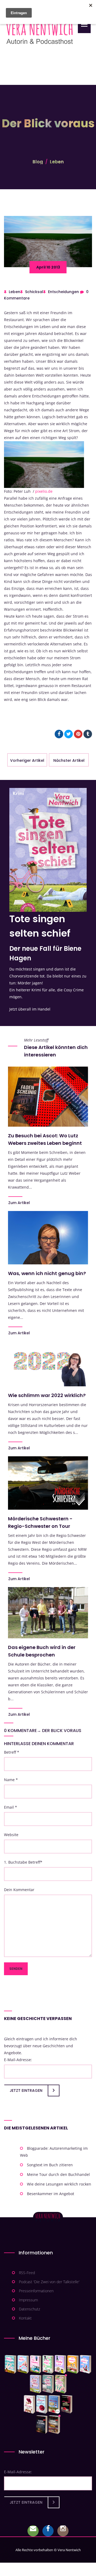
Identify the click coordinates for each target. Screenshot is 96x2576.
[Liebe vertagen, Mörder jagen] (23, 2364)
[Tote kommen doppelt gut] (61, 2384)
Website (11, 1835)
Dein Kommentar (19, 1890)
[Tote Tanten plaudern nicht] (73, 2364)
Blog (38, 162)
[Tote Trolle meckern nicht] (60, 2364)
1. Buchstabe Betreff (23, 1862)
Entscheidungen (63, 292)
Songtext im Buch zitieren (50, 2165)
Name (11, 1780)
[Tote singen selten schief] (36, 2384)
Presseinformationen (36, 2291)
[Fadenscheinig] (42, 2425)
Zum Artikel (19, 1203)
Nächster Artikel (69, 760)
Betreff (12, 1752)
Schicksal (34, 292)
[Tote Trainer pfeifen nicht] (85, 2364)
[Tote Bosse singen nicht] (48, 2364)
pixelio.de (44, 491)
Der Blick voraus (62, 1731)
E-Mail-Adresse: (18, 2060)
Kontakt (25, 2318)
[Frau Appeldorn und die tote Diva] (67, 2404)
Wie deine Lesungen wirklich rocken (59, 2184)
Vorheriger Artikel (27, 760)
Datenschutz (29, 2309)
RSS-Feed (27, 2273)
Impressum (28, 2300)
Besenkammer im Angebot (51, 2194)
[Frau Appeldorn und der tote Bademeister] (42, 2404)
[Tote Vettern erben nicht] (48, 2384)
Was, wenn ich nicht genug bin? (47, 1273)
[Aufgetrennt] (54, 2425)
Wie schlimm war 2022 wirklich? (47, 1395)
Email (11, 1807)
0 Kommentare (20, 1731)
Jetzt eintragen (26, 2090)
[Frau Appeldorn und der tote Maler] (29, 2404)
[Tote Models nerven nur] (11, 2364)
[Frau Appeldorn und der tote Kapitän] (54, 2404)
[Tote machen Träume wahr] (36, 2364)
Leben (57, 162)
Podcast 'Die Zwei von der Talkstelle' (49, 2282)
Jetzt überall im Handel (30, 1009)
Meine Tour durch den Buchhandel (58, 2174)
